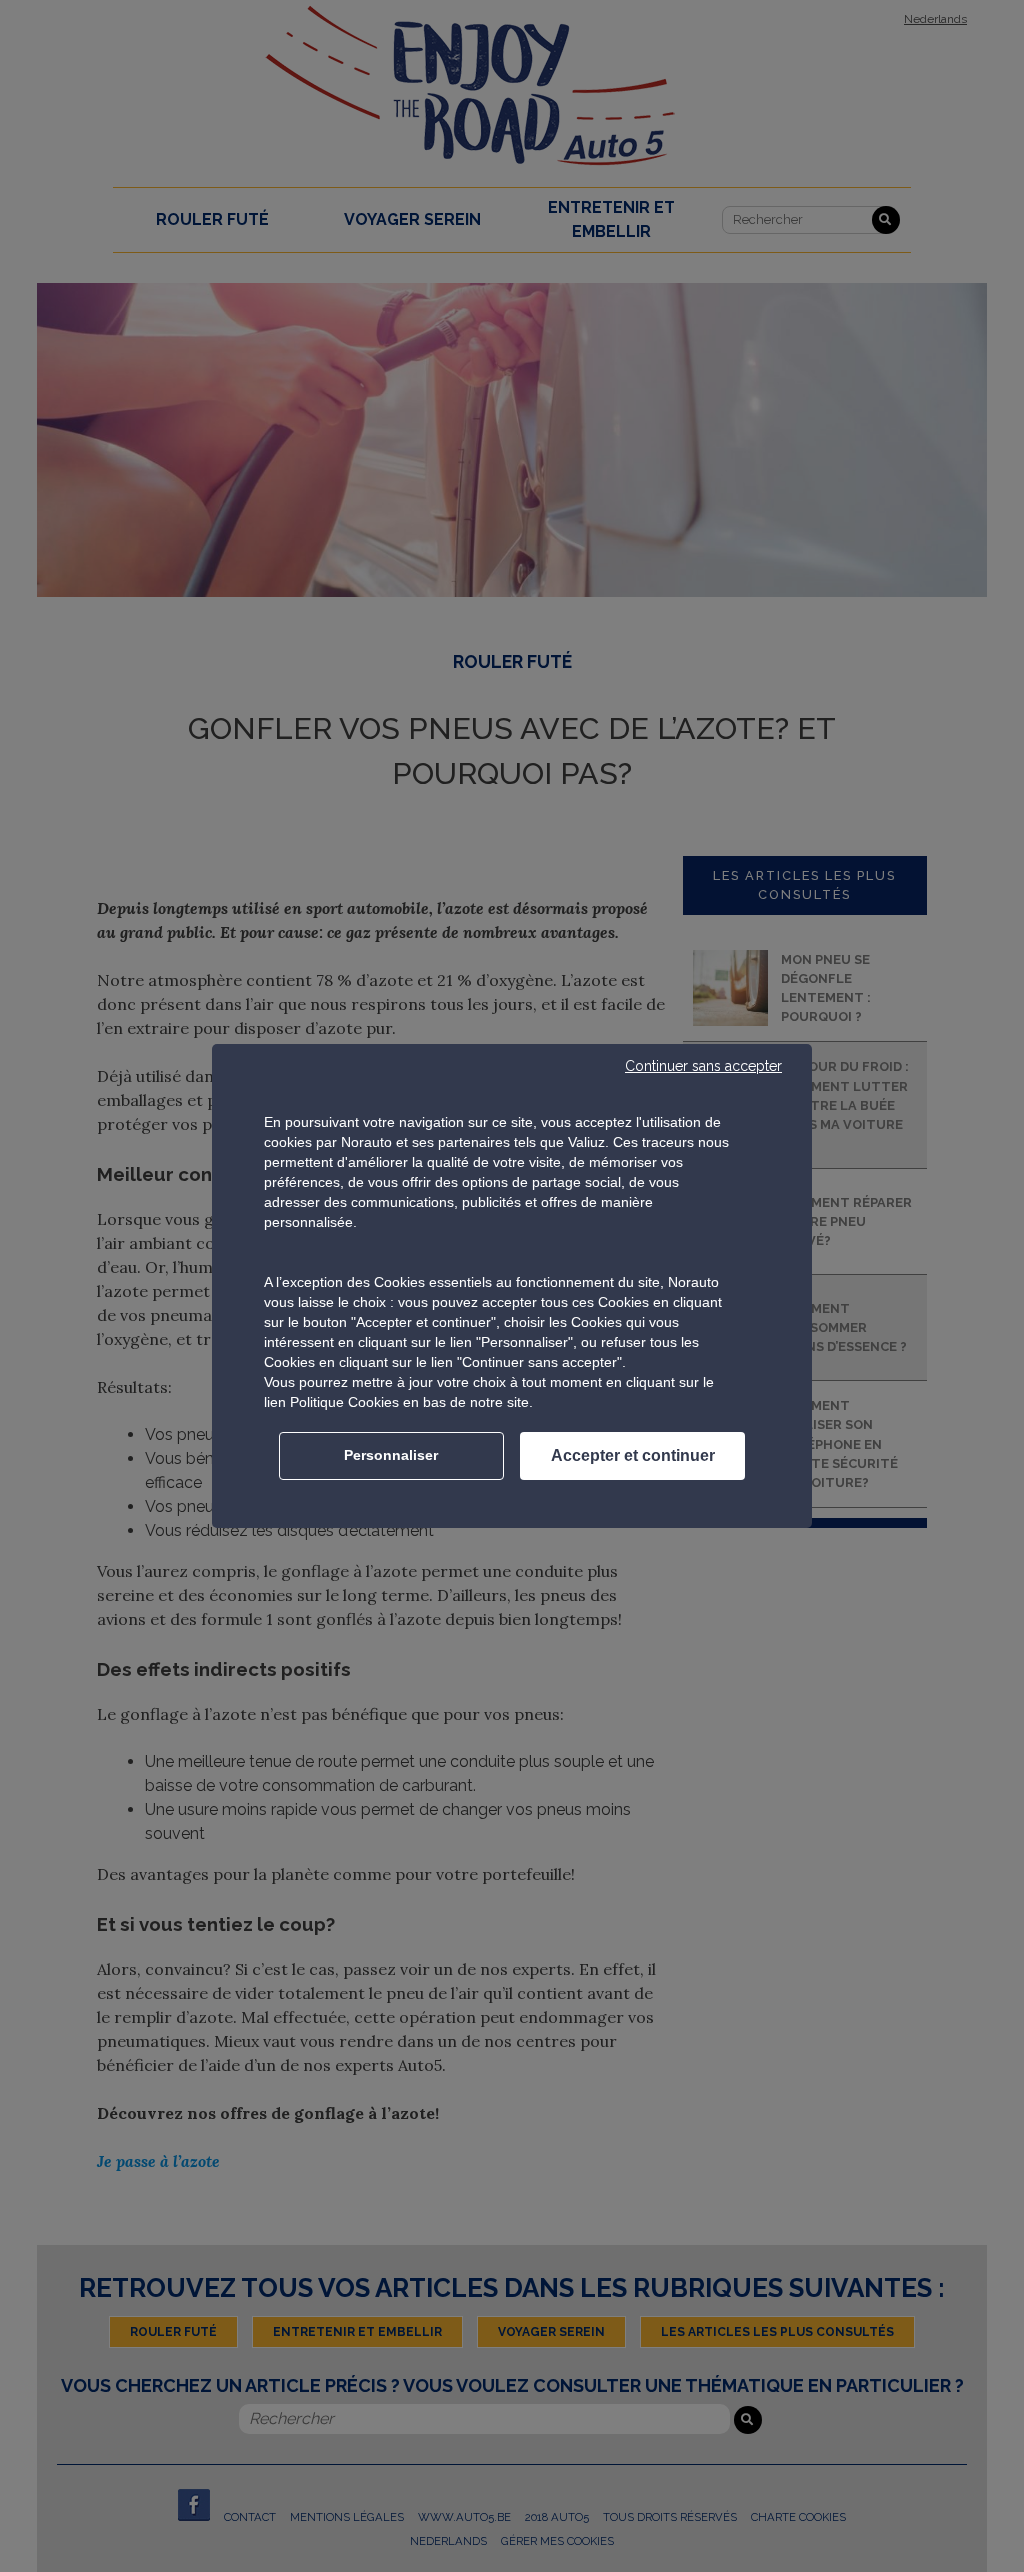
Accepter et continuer (633, 1455)
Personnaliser (391, 1455)
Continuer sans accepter (703, 1066)
